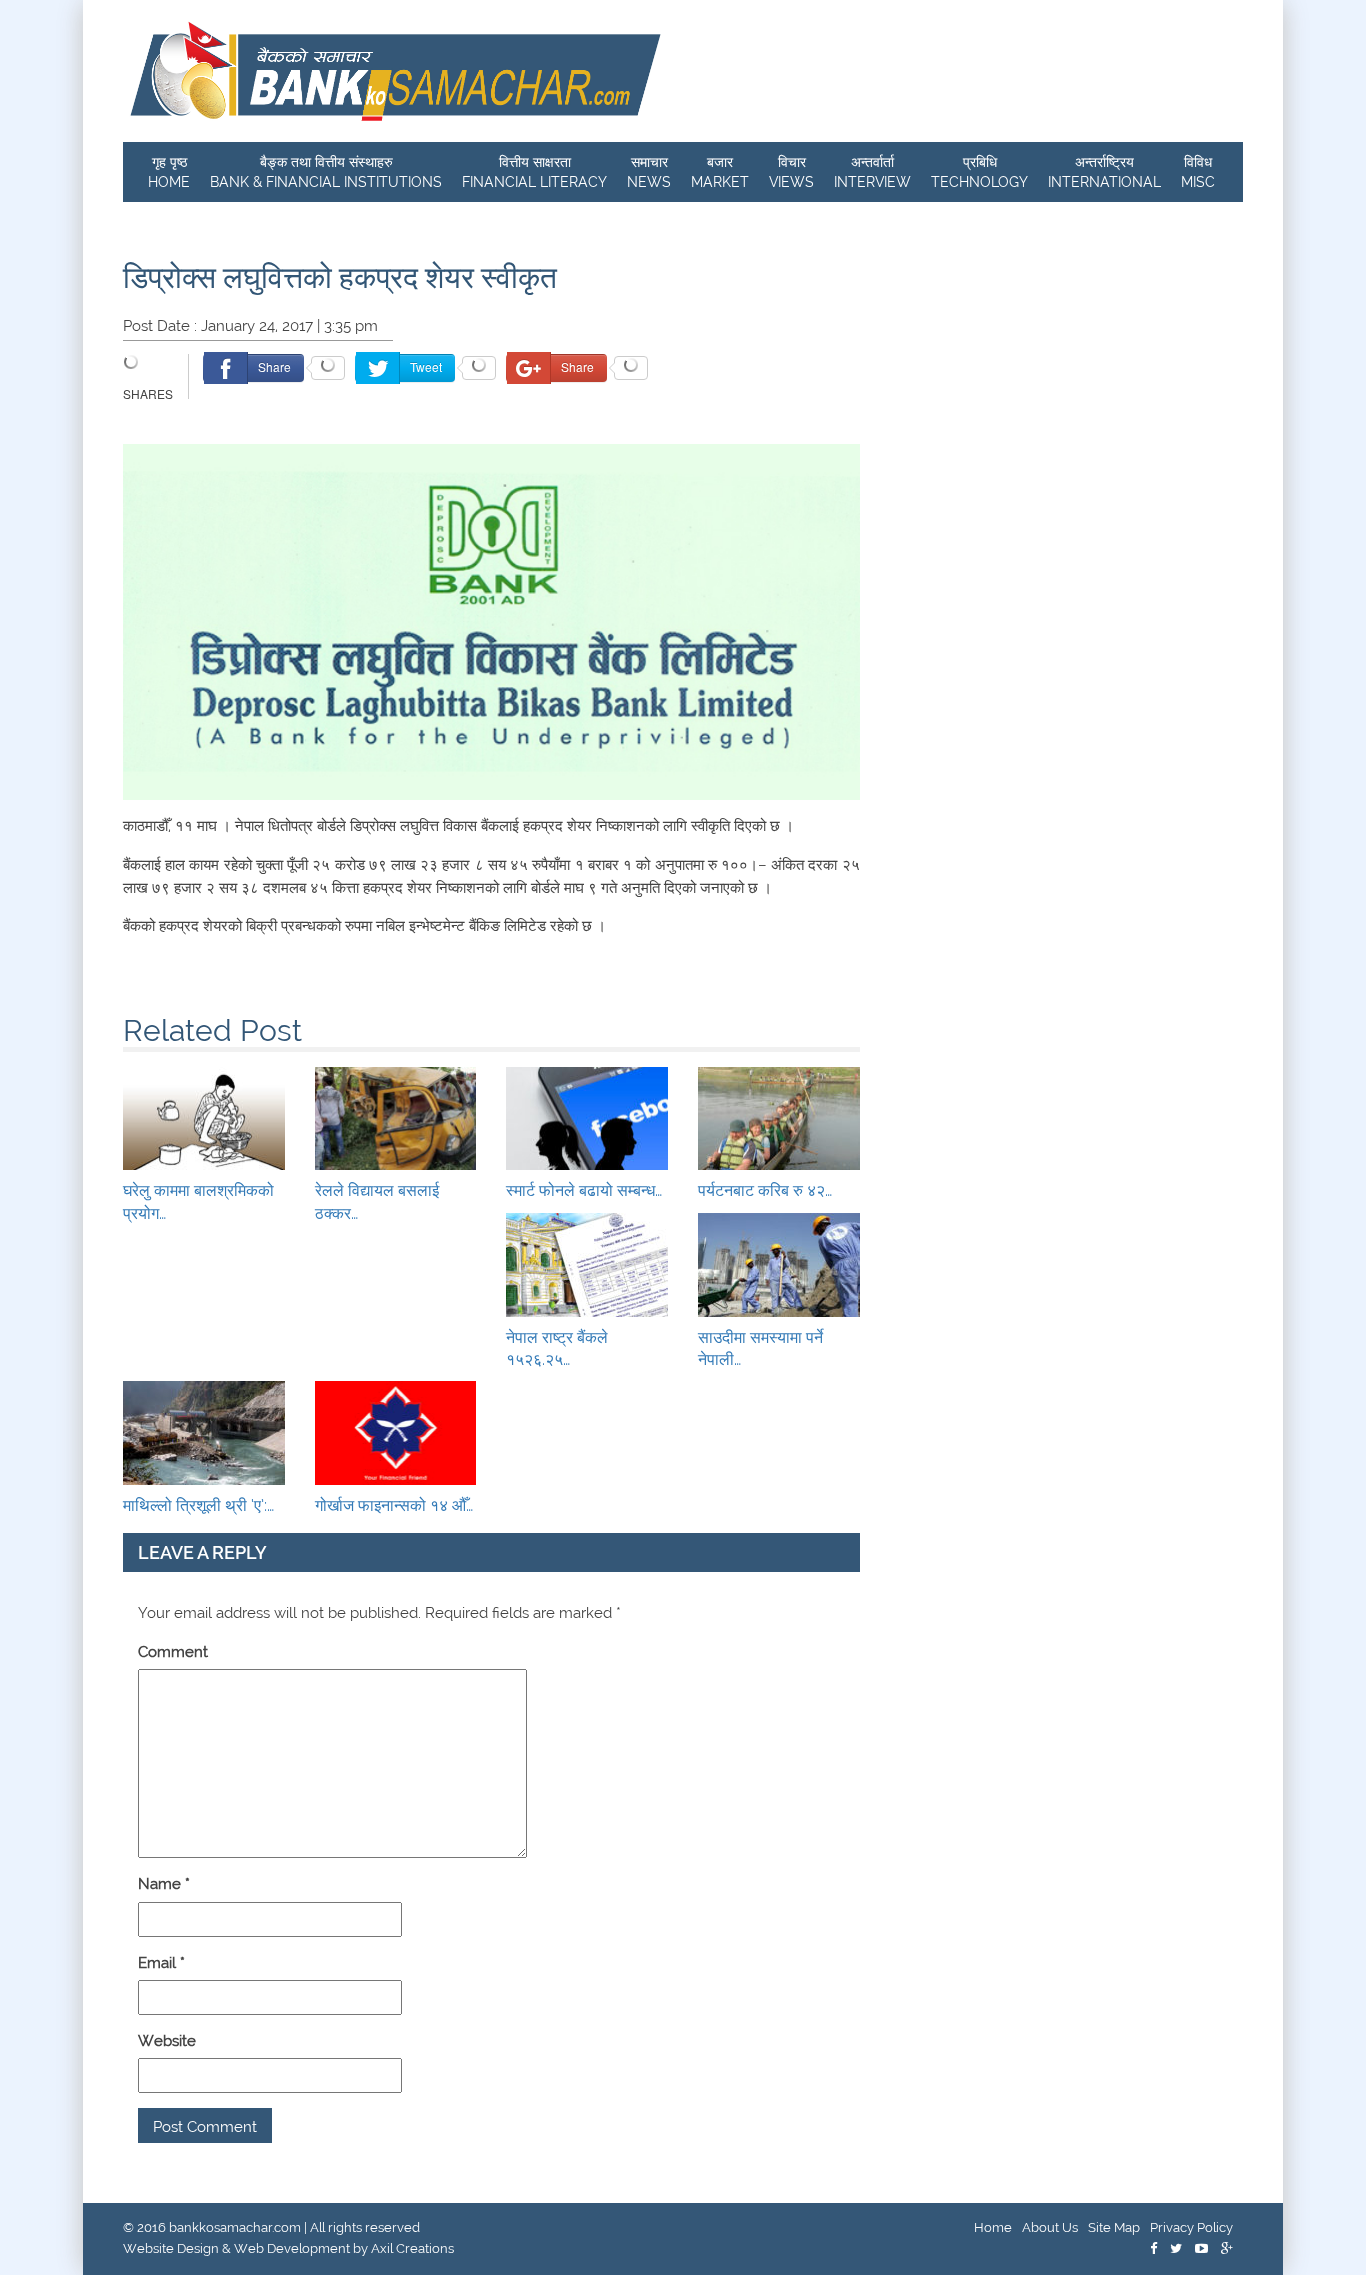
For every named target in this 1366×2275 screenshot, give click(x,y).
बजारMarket (720, 172)
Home (993, 2227)
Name (164, 1884)
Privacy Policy (1191, 2227)
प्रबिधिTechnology (979, 172)
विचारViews (791, 172)
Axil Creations (412, 2248)
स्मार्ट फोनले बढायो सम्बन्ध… (584, 1190)
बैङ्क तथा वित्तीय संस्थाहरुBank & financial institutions (326, 172)
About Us (1050, 2227)
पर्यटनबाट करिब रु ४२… (765, 1190)
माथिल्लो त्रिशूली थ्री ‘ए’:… (198, 1505)
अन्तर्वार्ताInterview (872, 172)
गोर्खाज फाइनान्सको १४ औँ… (394, 1505)
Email (161, 1963)
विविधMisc (1198, 172)
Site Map (1114, 2227)
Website (167, 2041)
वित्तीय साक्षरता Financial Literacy (534, 172)
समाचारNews (649, 172)
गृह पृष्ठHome (169, 172)
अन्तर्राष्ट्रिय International (1104, 172)
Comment (173, 1652)
